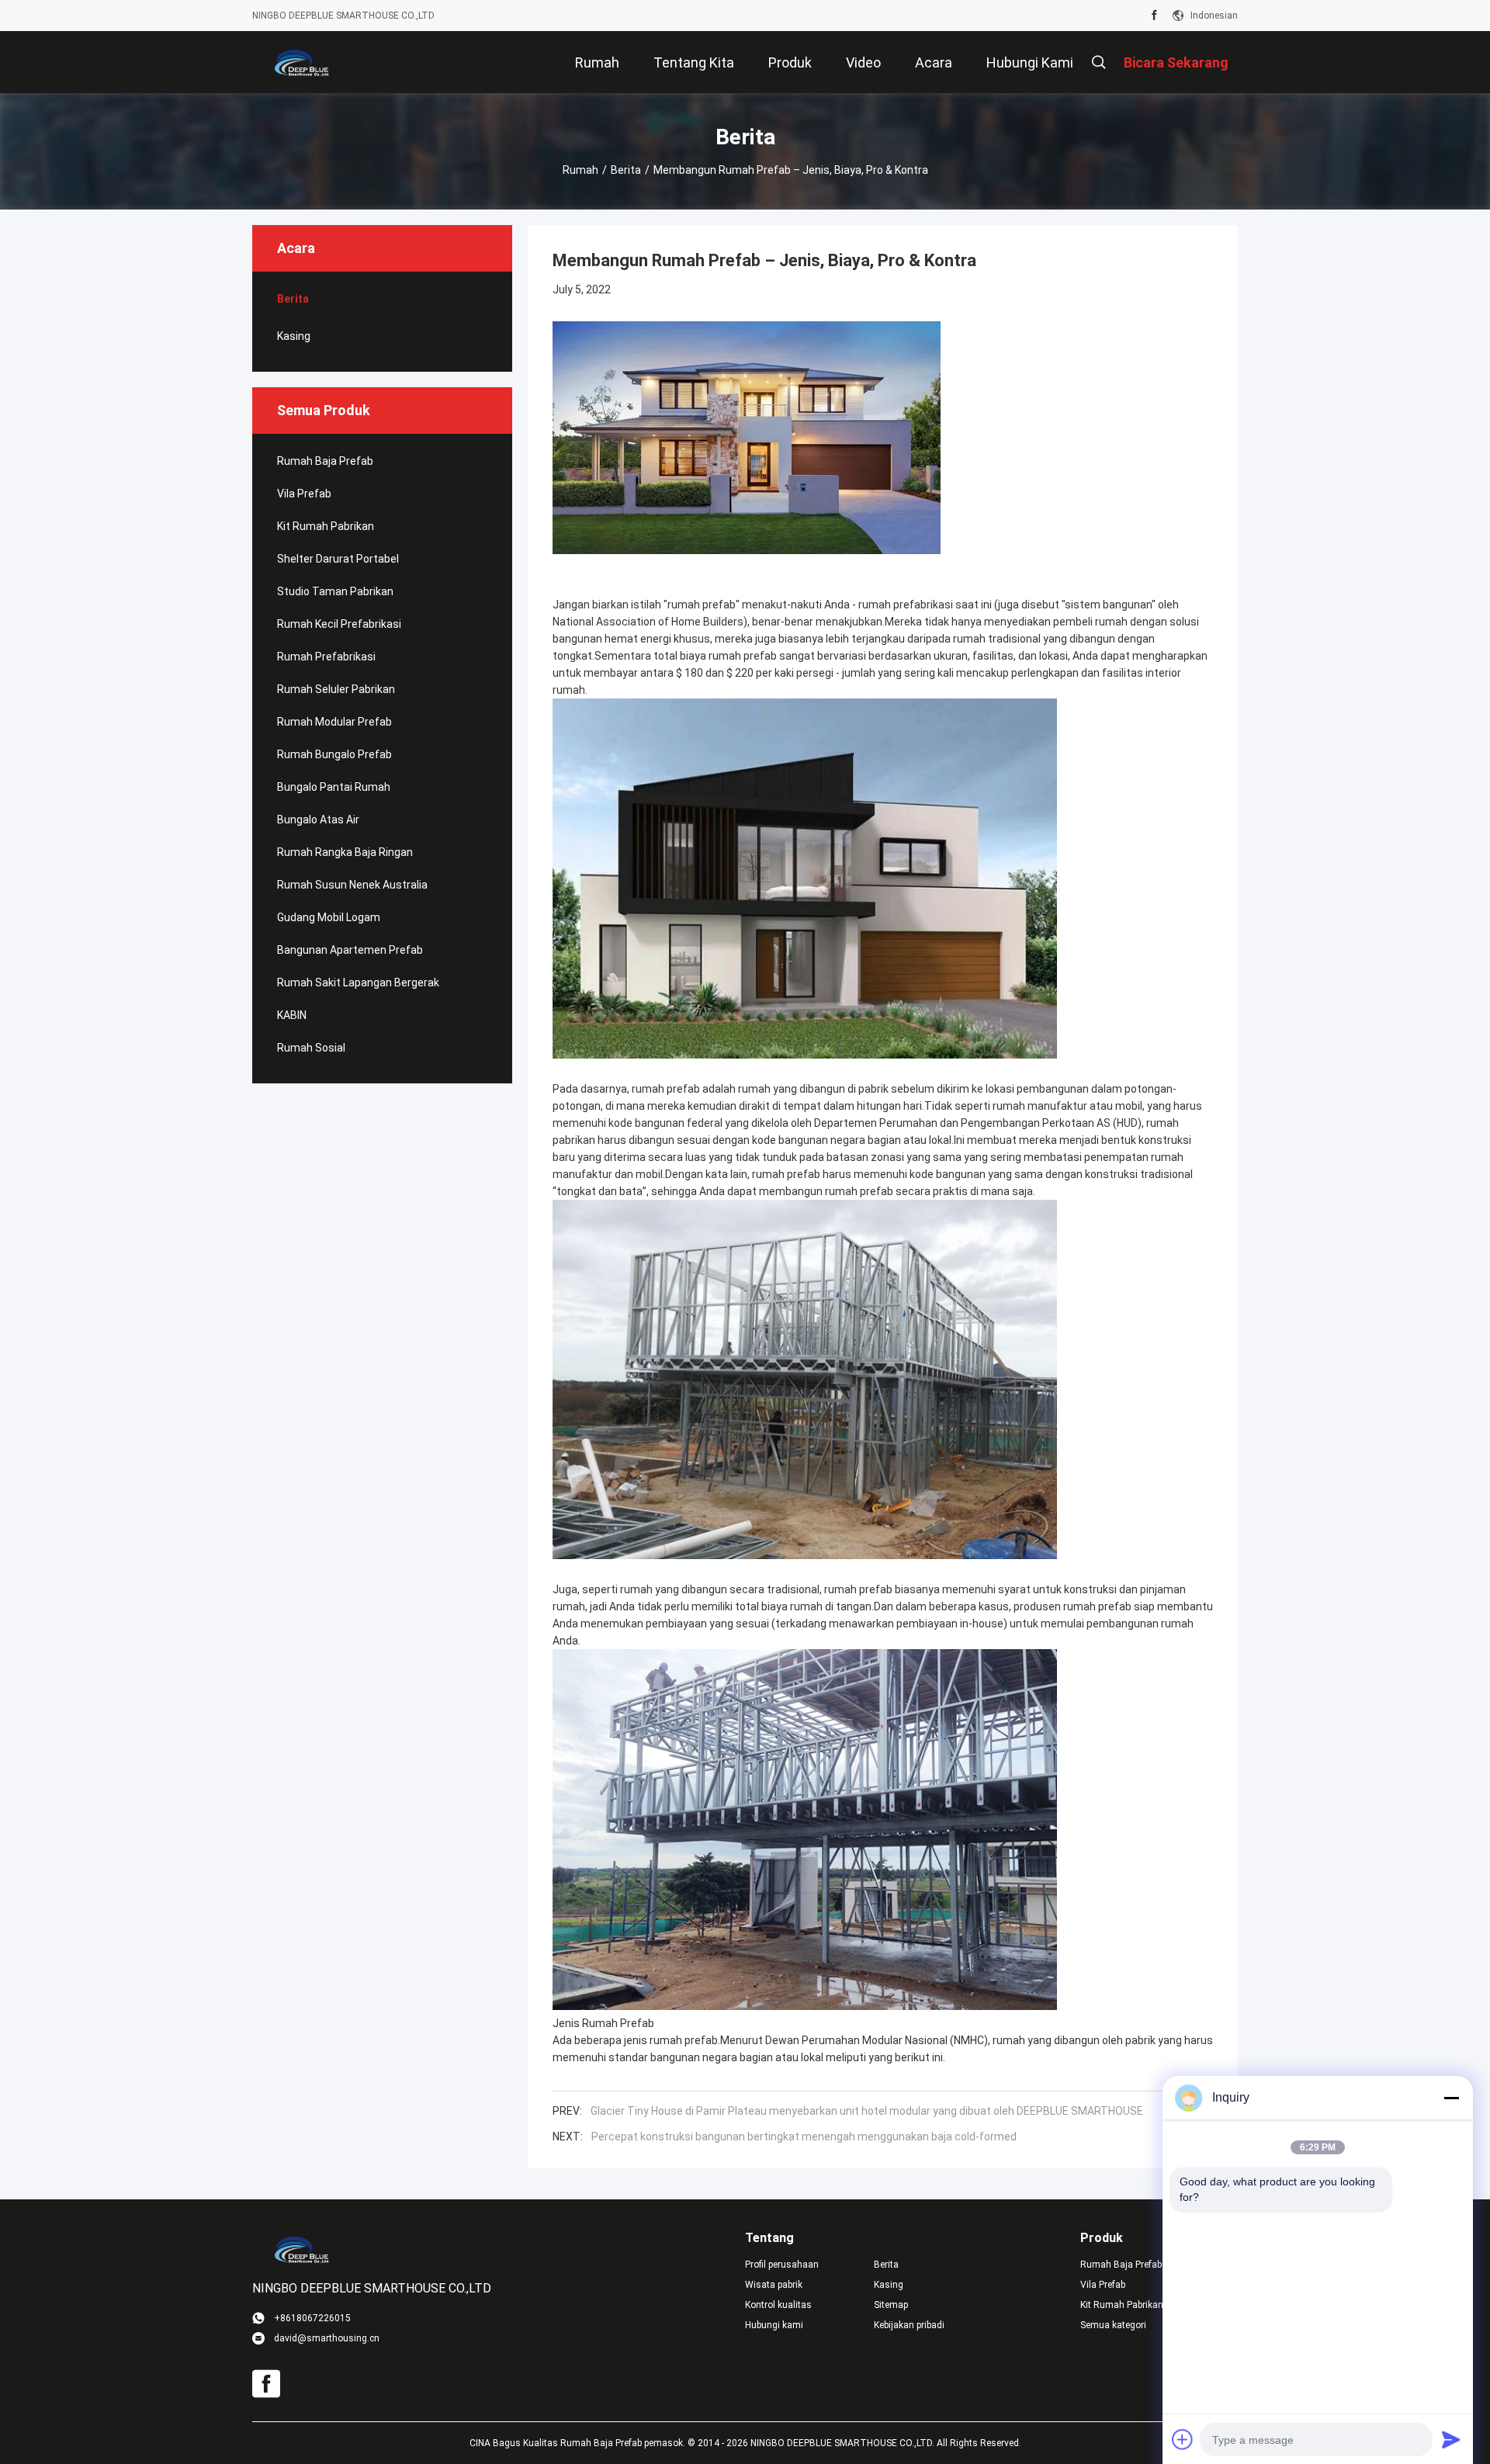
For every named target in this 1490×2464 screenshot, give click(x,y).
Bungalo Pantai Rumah (334, 787)
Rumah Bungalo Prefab (334, 754)
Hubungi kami (774, 2325)
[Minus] (1451, 2098)
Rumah (580, 170)
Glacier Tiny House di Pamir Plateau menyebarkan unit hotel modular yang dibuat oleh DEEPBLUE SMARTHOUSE (867, 2111)
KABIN (292, 1015)
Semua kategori (1113, 2325)
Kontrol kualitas (778, 2305)
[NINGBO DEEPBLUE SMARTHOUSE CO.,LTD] (303, 62)
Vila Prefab (304, 494)
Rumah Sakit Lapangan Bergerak (358, 982)
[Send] (1451, 2439)
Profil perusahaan (782, 2265)
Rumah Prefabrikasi (326, 657)
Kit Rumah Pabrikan (326, 526)
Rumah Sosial (311, 1048)
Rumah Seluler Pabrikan (336, 689)
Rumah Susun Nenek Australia (352, 885)
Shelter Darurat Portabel (338, 559)
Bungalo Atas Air (318, 820)
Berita (626, 170)
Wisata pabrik (774, 2285)
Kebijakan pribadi (909, 2325)
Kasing (294, 336)
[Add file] (1183, 2439)
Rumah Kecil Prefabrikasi (339, 624)
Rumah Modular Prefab (334, 722)
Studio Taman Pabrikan (335, 591)
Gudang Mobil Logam (329, 917)
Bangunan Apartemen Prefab (350, 950)
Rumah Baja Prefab (325, 461)
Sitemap (891, 2305)
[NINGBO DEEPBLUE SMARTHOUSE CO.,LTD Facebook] (1154, 16)
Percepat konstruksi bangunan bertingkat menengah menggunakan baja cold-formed (804, 2137)
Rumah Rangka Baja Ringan (345, 852)
